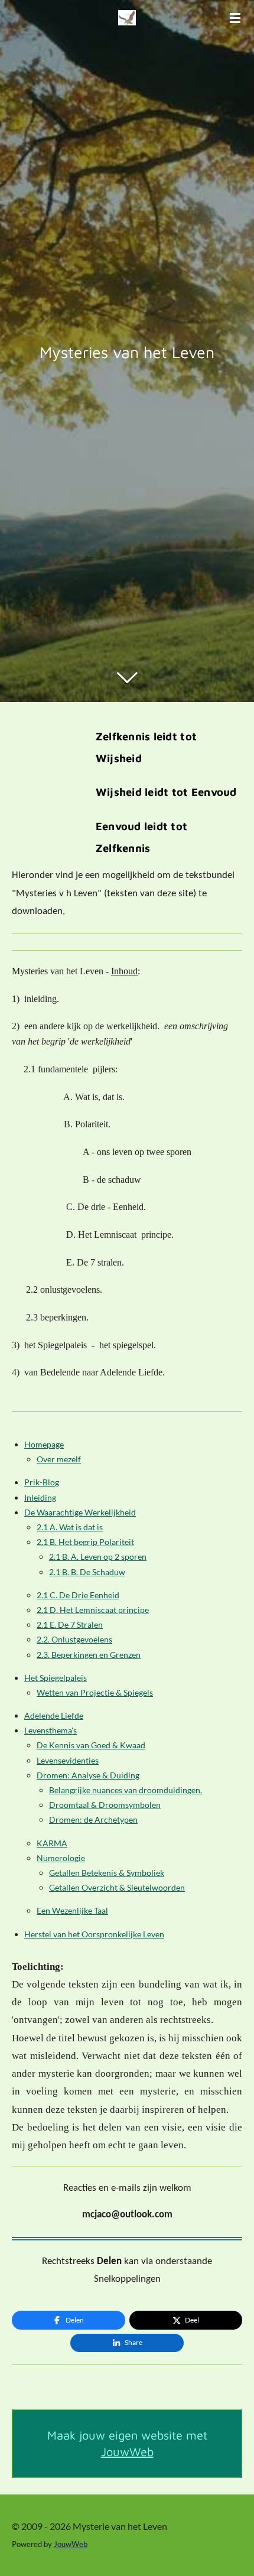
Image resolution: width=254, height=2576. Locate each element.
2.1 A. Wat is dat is (70, 1527)
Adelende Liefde (54, 1715)
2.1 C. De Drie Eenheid (78, 1595)
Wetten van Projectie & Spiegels (95, 1692)
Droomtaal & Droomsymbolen (105, 1805)
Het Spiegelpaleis (56, 1678)
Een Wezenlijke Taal (72, 1910)
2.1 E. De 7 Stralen (70, 1624)
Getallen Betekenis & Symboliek (107, 1873)
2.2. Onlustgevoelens (74, 1639)
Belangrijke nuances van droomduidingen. (126, 1790)
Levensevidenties (68, 1760)
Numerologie (61, 1858)
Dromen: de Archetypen (93, 1819)
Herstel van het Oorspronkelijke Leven (94, 1934)
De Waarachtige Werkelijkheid (80, 1512)
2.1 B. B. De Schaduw (87, 1572)
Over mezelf (59, 1459)
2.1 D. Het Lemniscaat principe (93, 1610)
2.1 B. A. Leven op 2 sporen (98, 1557)
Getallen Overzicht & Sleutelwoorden (117, 1887)
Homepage (44, 1444)
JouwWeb (127, 2452)
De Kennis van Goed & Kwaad (91, 1745)
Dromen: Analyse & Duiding (88, 1775)
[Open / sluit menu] (235, 18)
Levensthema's (51, 1730)
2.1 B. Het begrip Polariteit (85, 1542)
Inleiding (40, 1497)
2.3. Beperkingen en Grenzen (89, 1655)
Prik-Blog (42, 1482)
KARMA (52, 1843)
